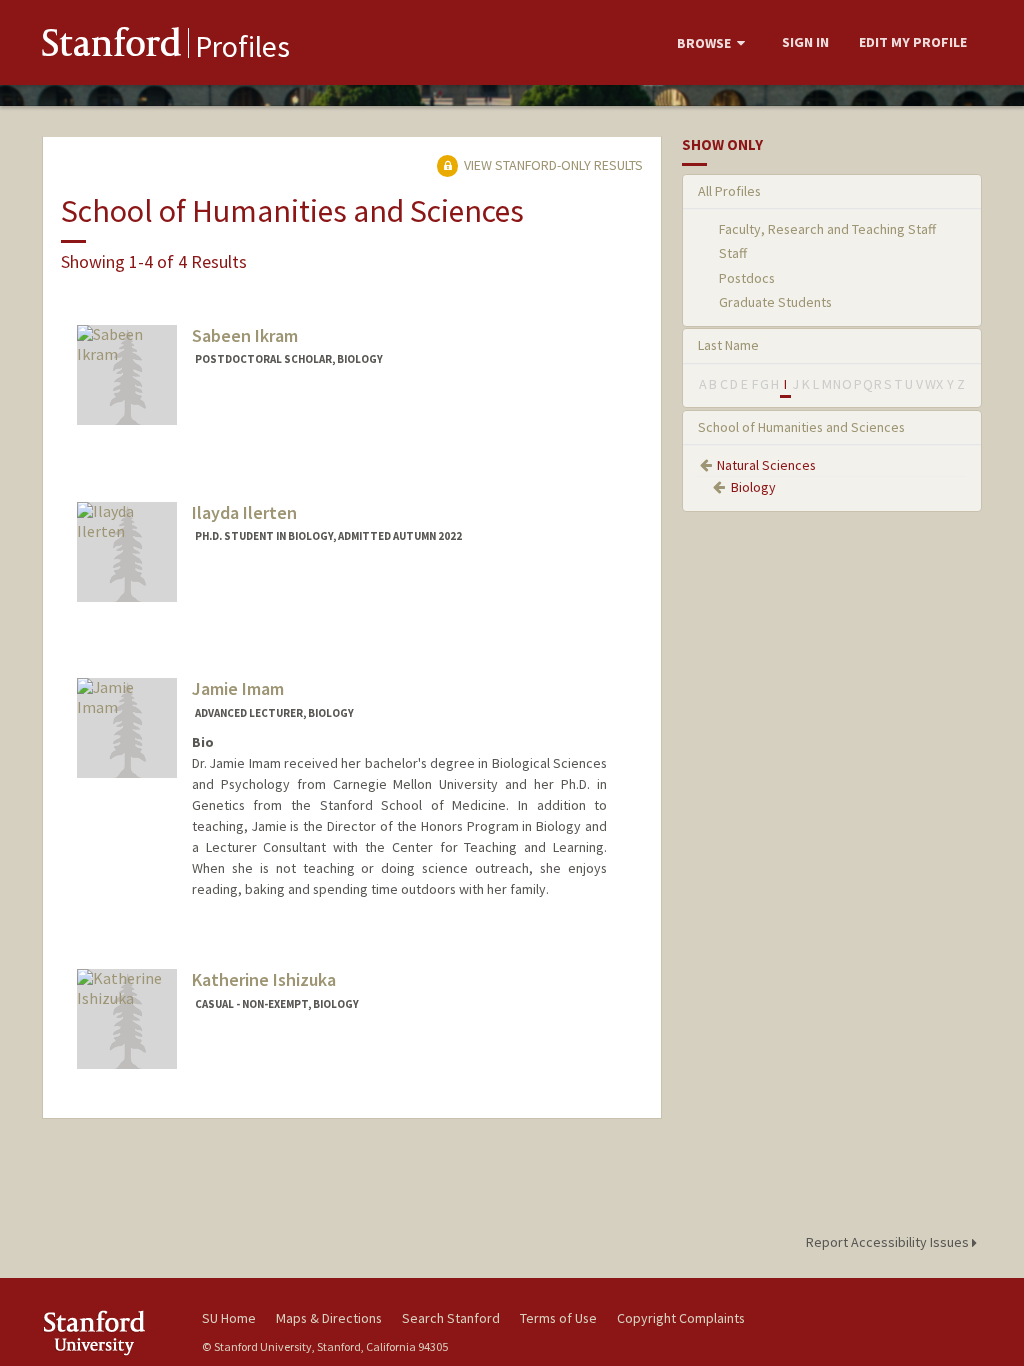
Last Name (728, 345)
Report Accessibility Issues (889, 1242)
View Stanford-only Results (552, 165)
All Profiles (729, 191)
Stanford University (112, 1332)
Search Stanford (451, 1318)
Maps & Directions (329, 1318)
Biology (753, 487)
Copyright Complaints (681, 1318)
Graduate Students (775, 302)
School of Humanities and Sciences (801, 427)
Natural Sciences (766, 465)
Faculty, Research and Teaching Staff (827, 229)
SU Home (229, 1318)
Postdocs (747, 278)
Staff (733, 253)
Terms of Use (558, 1318)
